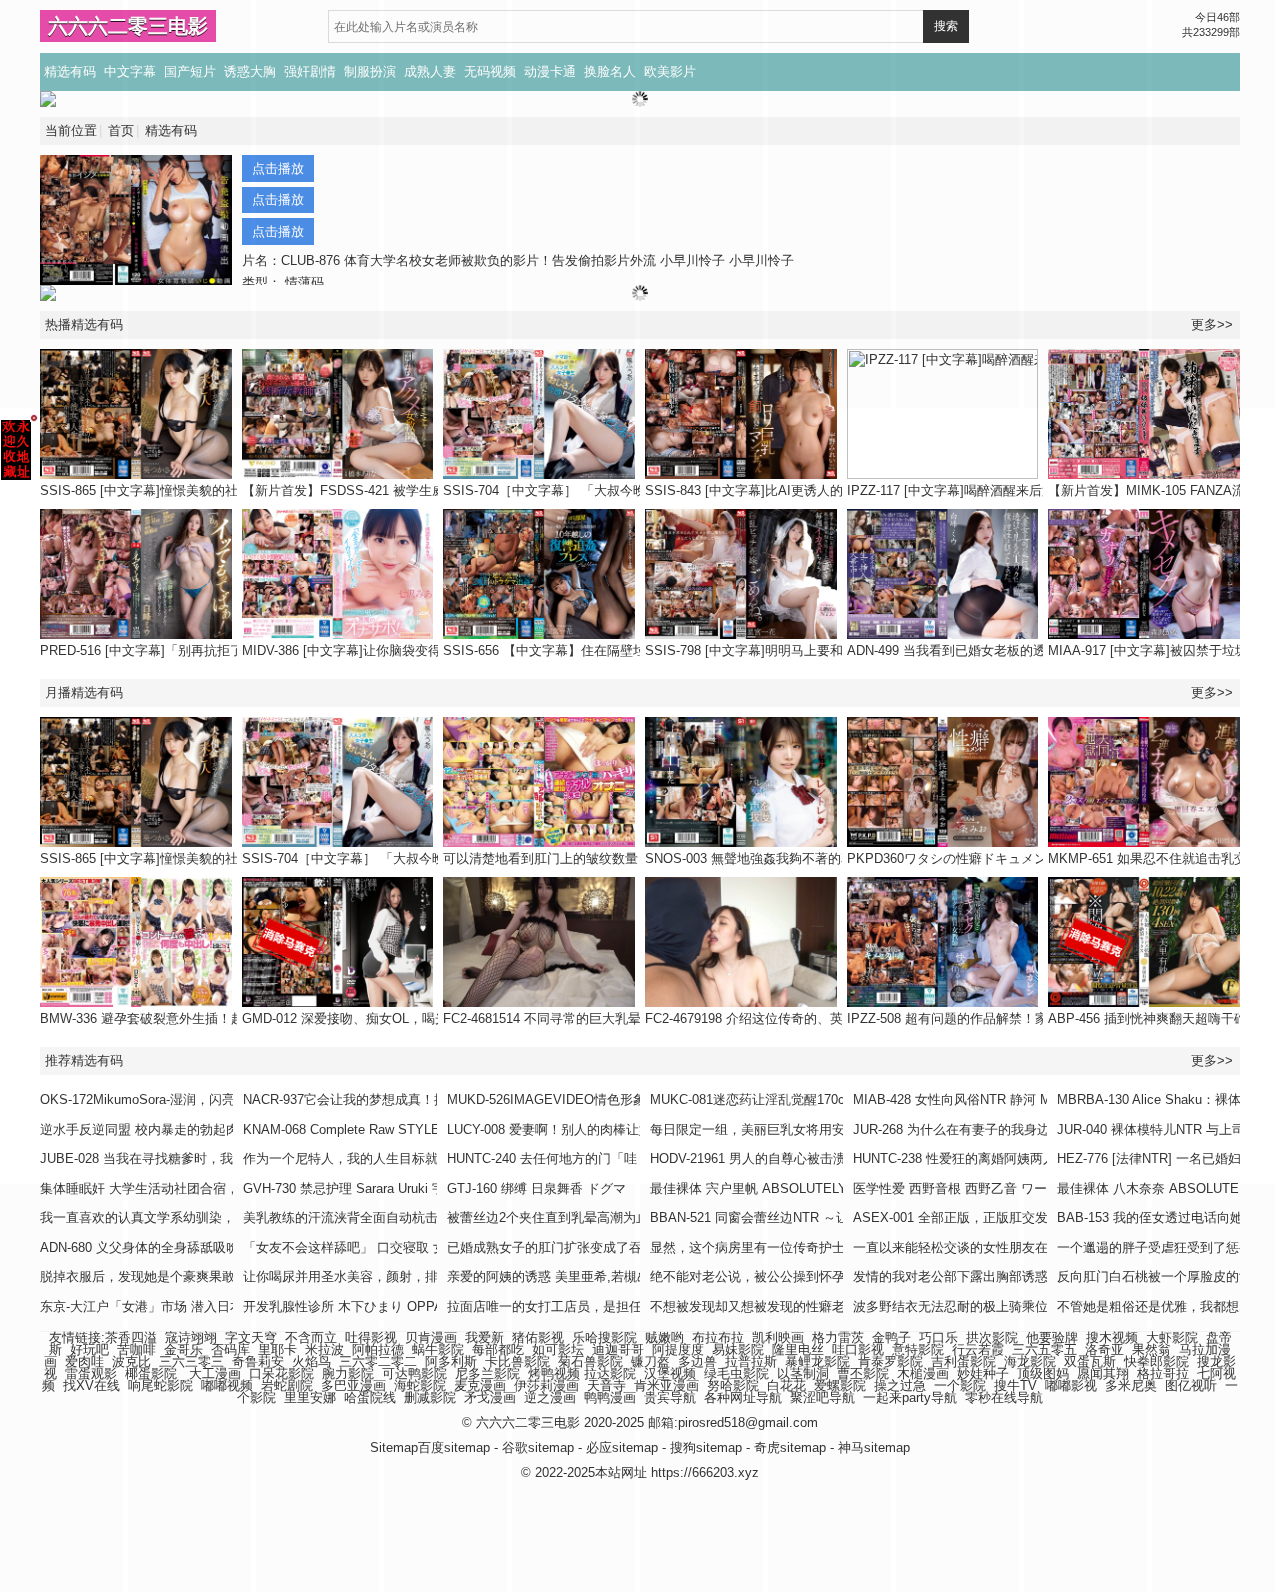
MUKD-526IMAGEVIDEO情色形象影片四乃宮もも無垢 (605, 1099)
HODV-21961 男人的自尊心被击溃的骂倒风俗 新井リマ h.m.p (827, 1158)
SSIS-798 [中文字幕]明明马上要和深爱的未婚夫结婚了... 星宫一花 (836, 650)
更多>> (1212, 692)
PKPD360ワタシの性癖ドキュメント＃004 (970, 858)
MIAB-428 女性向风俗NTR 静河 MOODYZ (975, 1099)
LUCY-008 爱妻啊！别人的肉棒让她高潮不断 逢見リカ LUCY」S (633, 1129)
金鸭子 (891, 1337)
